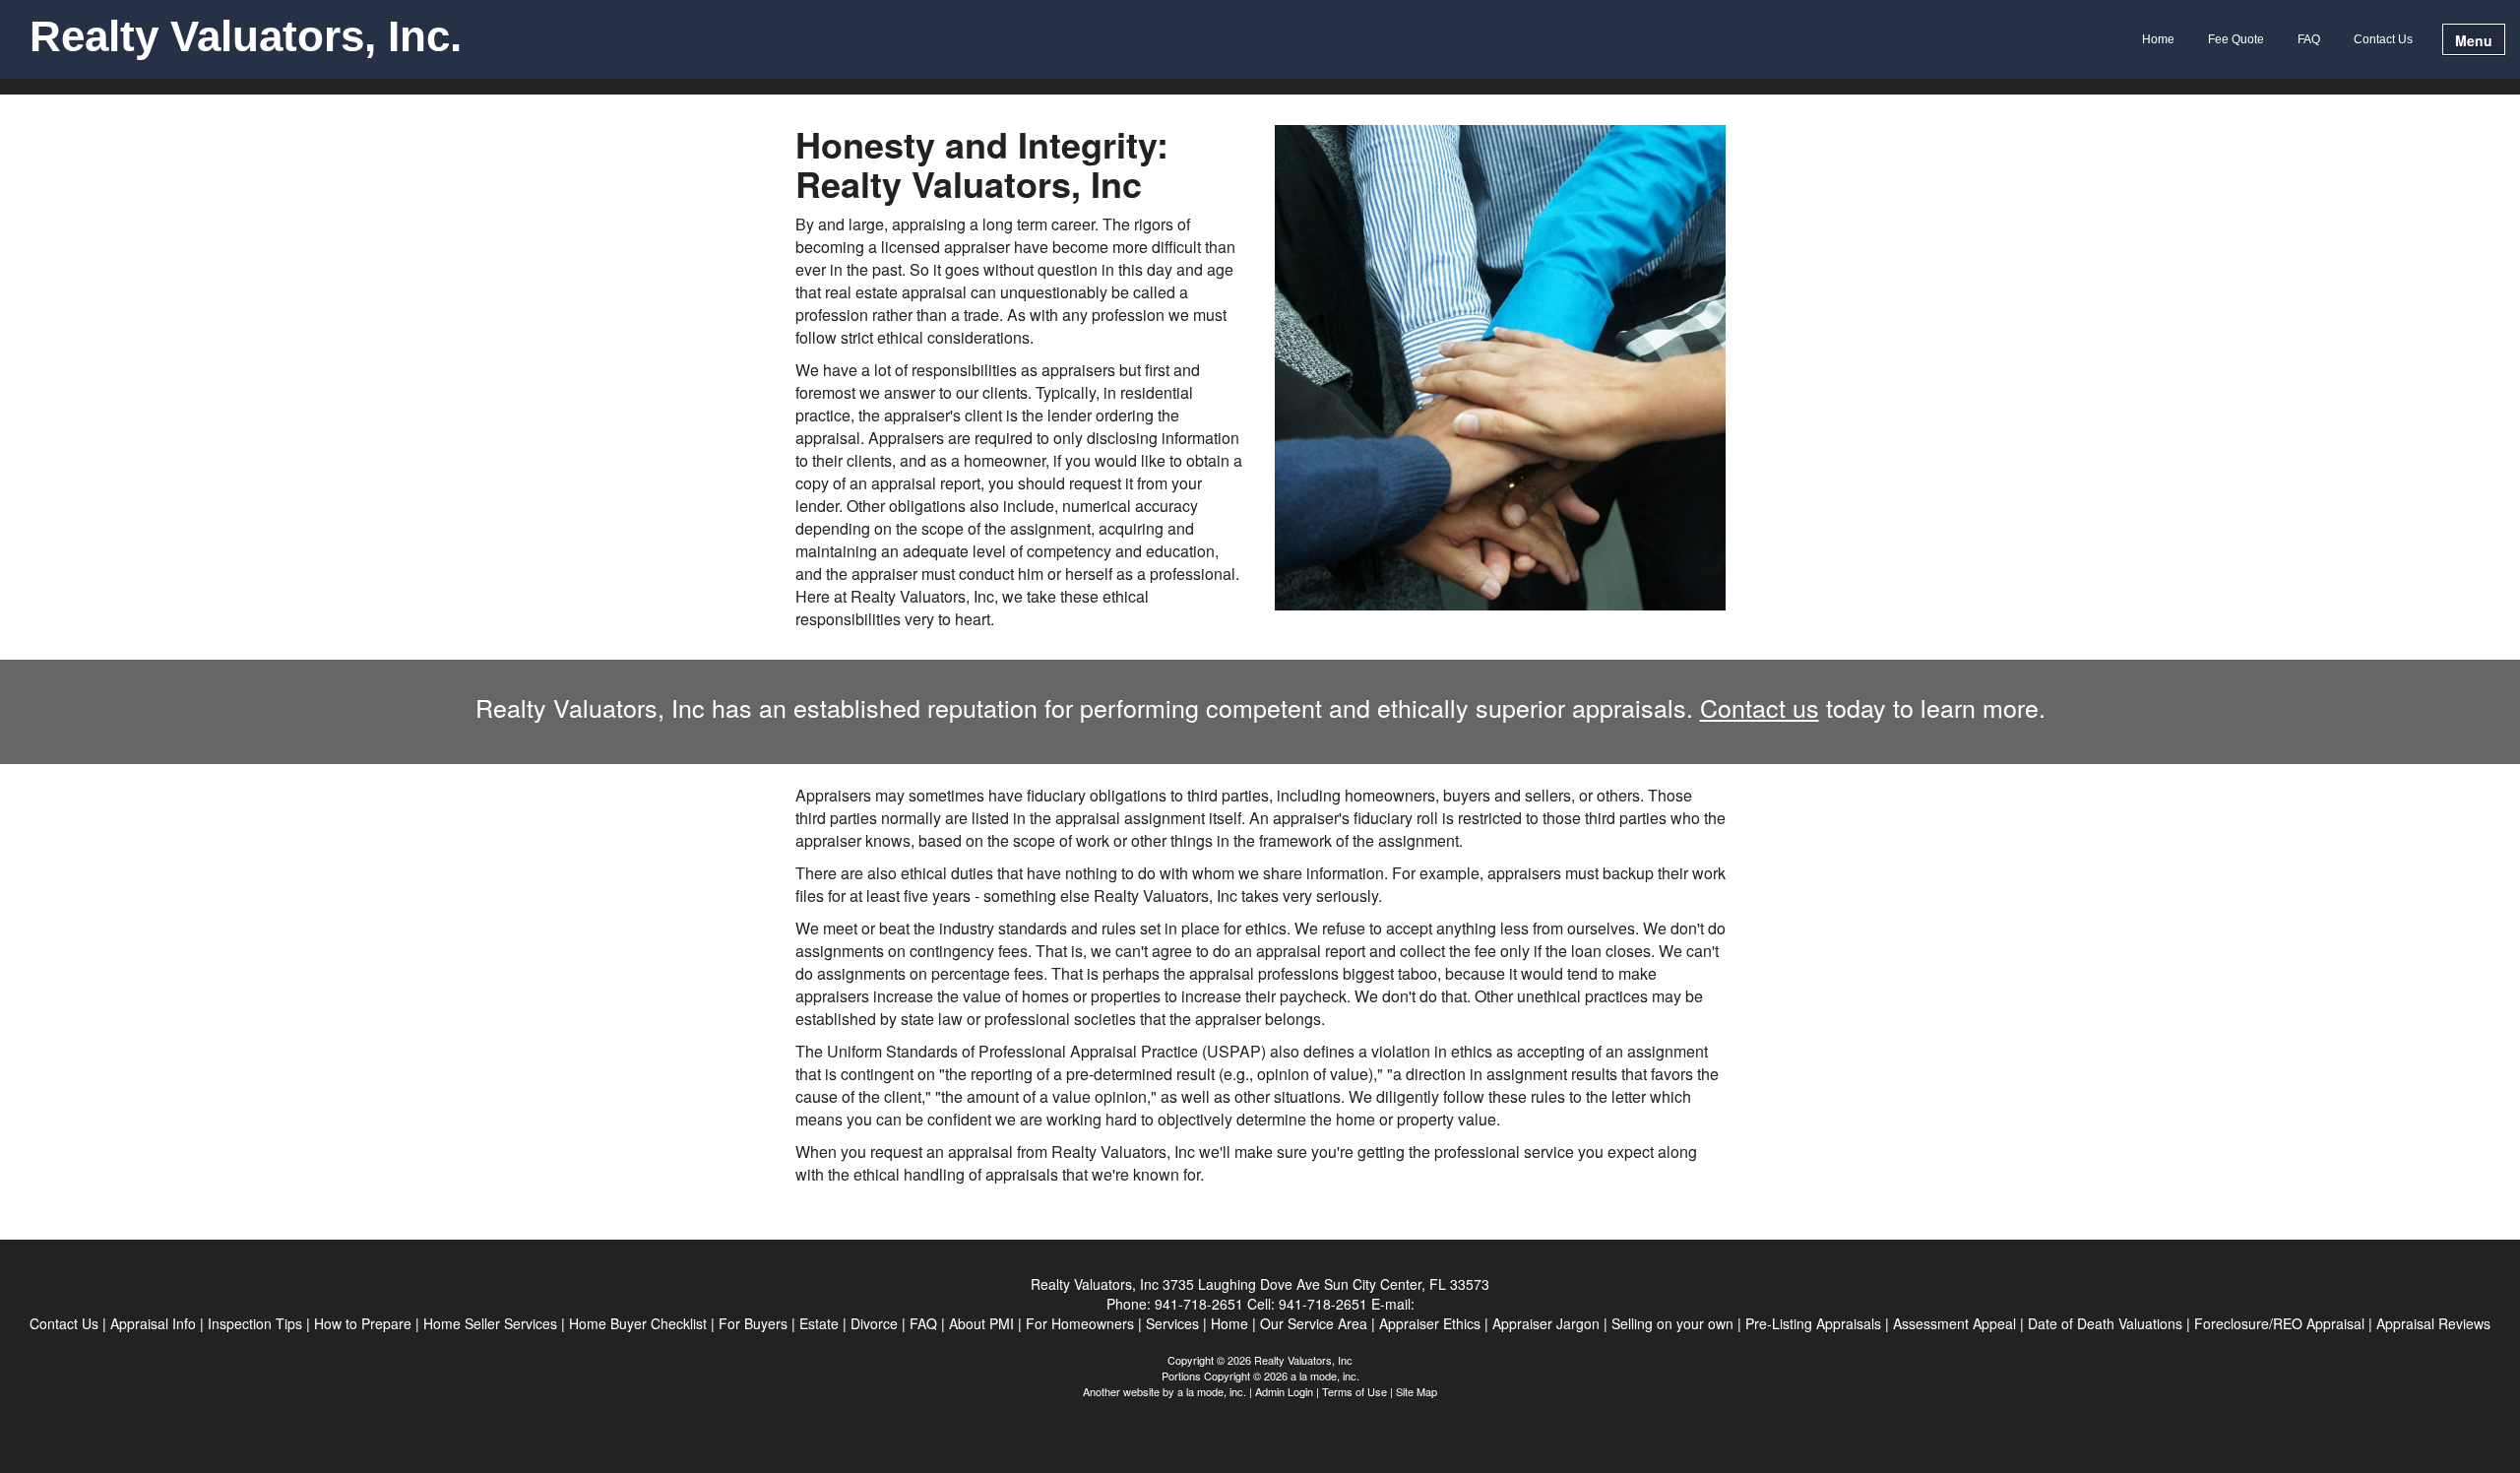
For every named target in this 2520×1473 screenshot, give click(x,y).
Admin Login (1284, 1391)
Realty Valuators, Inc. (246, 37)
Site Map (1417, 1391)
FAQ (2309, 39)
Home (2158, 39)
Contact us (1760, 707)
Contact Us (2383, 39)
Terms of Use (1354, 1391)
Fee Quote (2236, 39)
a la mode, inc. (1212, 1391)
